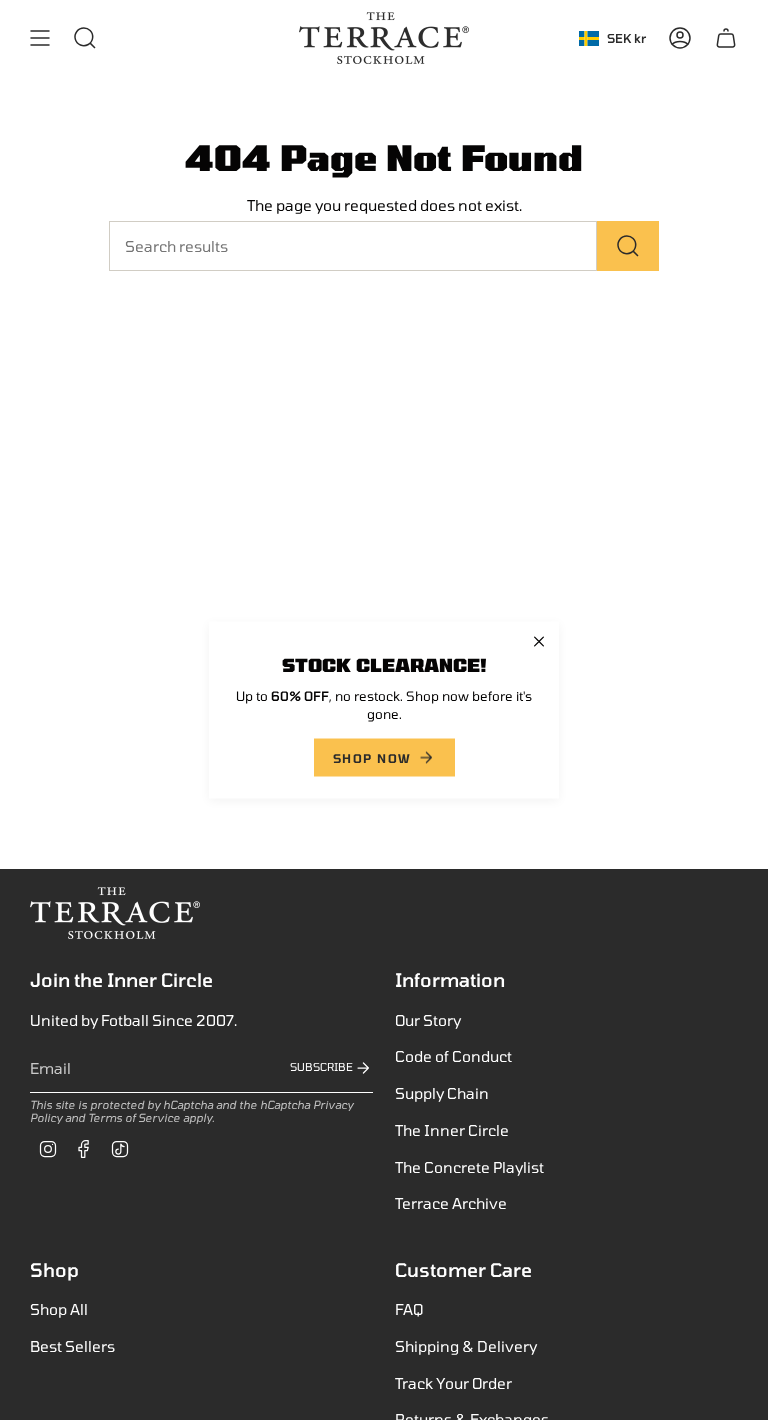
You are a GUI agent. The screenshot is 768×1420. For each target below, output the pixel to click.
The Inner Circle (452, 1130)
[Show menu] (40, 38)
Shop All (59, 1309)
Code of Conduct (453, 1056)
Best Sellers (72, 1346)
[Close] (539, 642)
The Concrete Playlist (469, 1167)
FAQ (409, 1309)
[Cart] (726, 38)
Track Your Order (453, 1383)
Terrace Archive (451, 1203)
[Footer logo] (115, 913)
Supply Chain (442, 1093)
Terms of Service (134, 1117)
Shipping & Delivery (466, 1346)
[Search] (628, 246)
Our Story (428, 1020)
